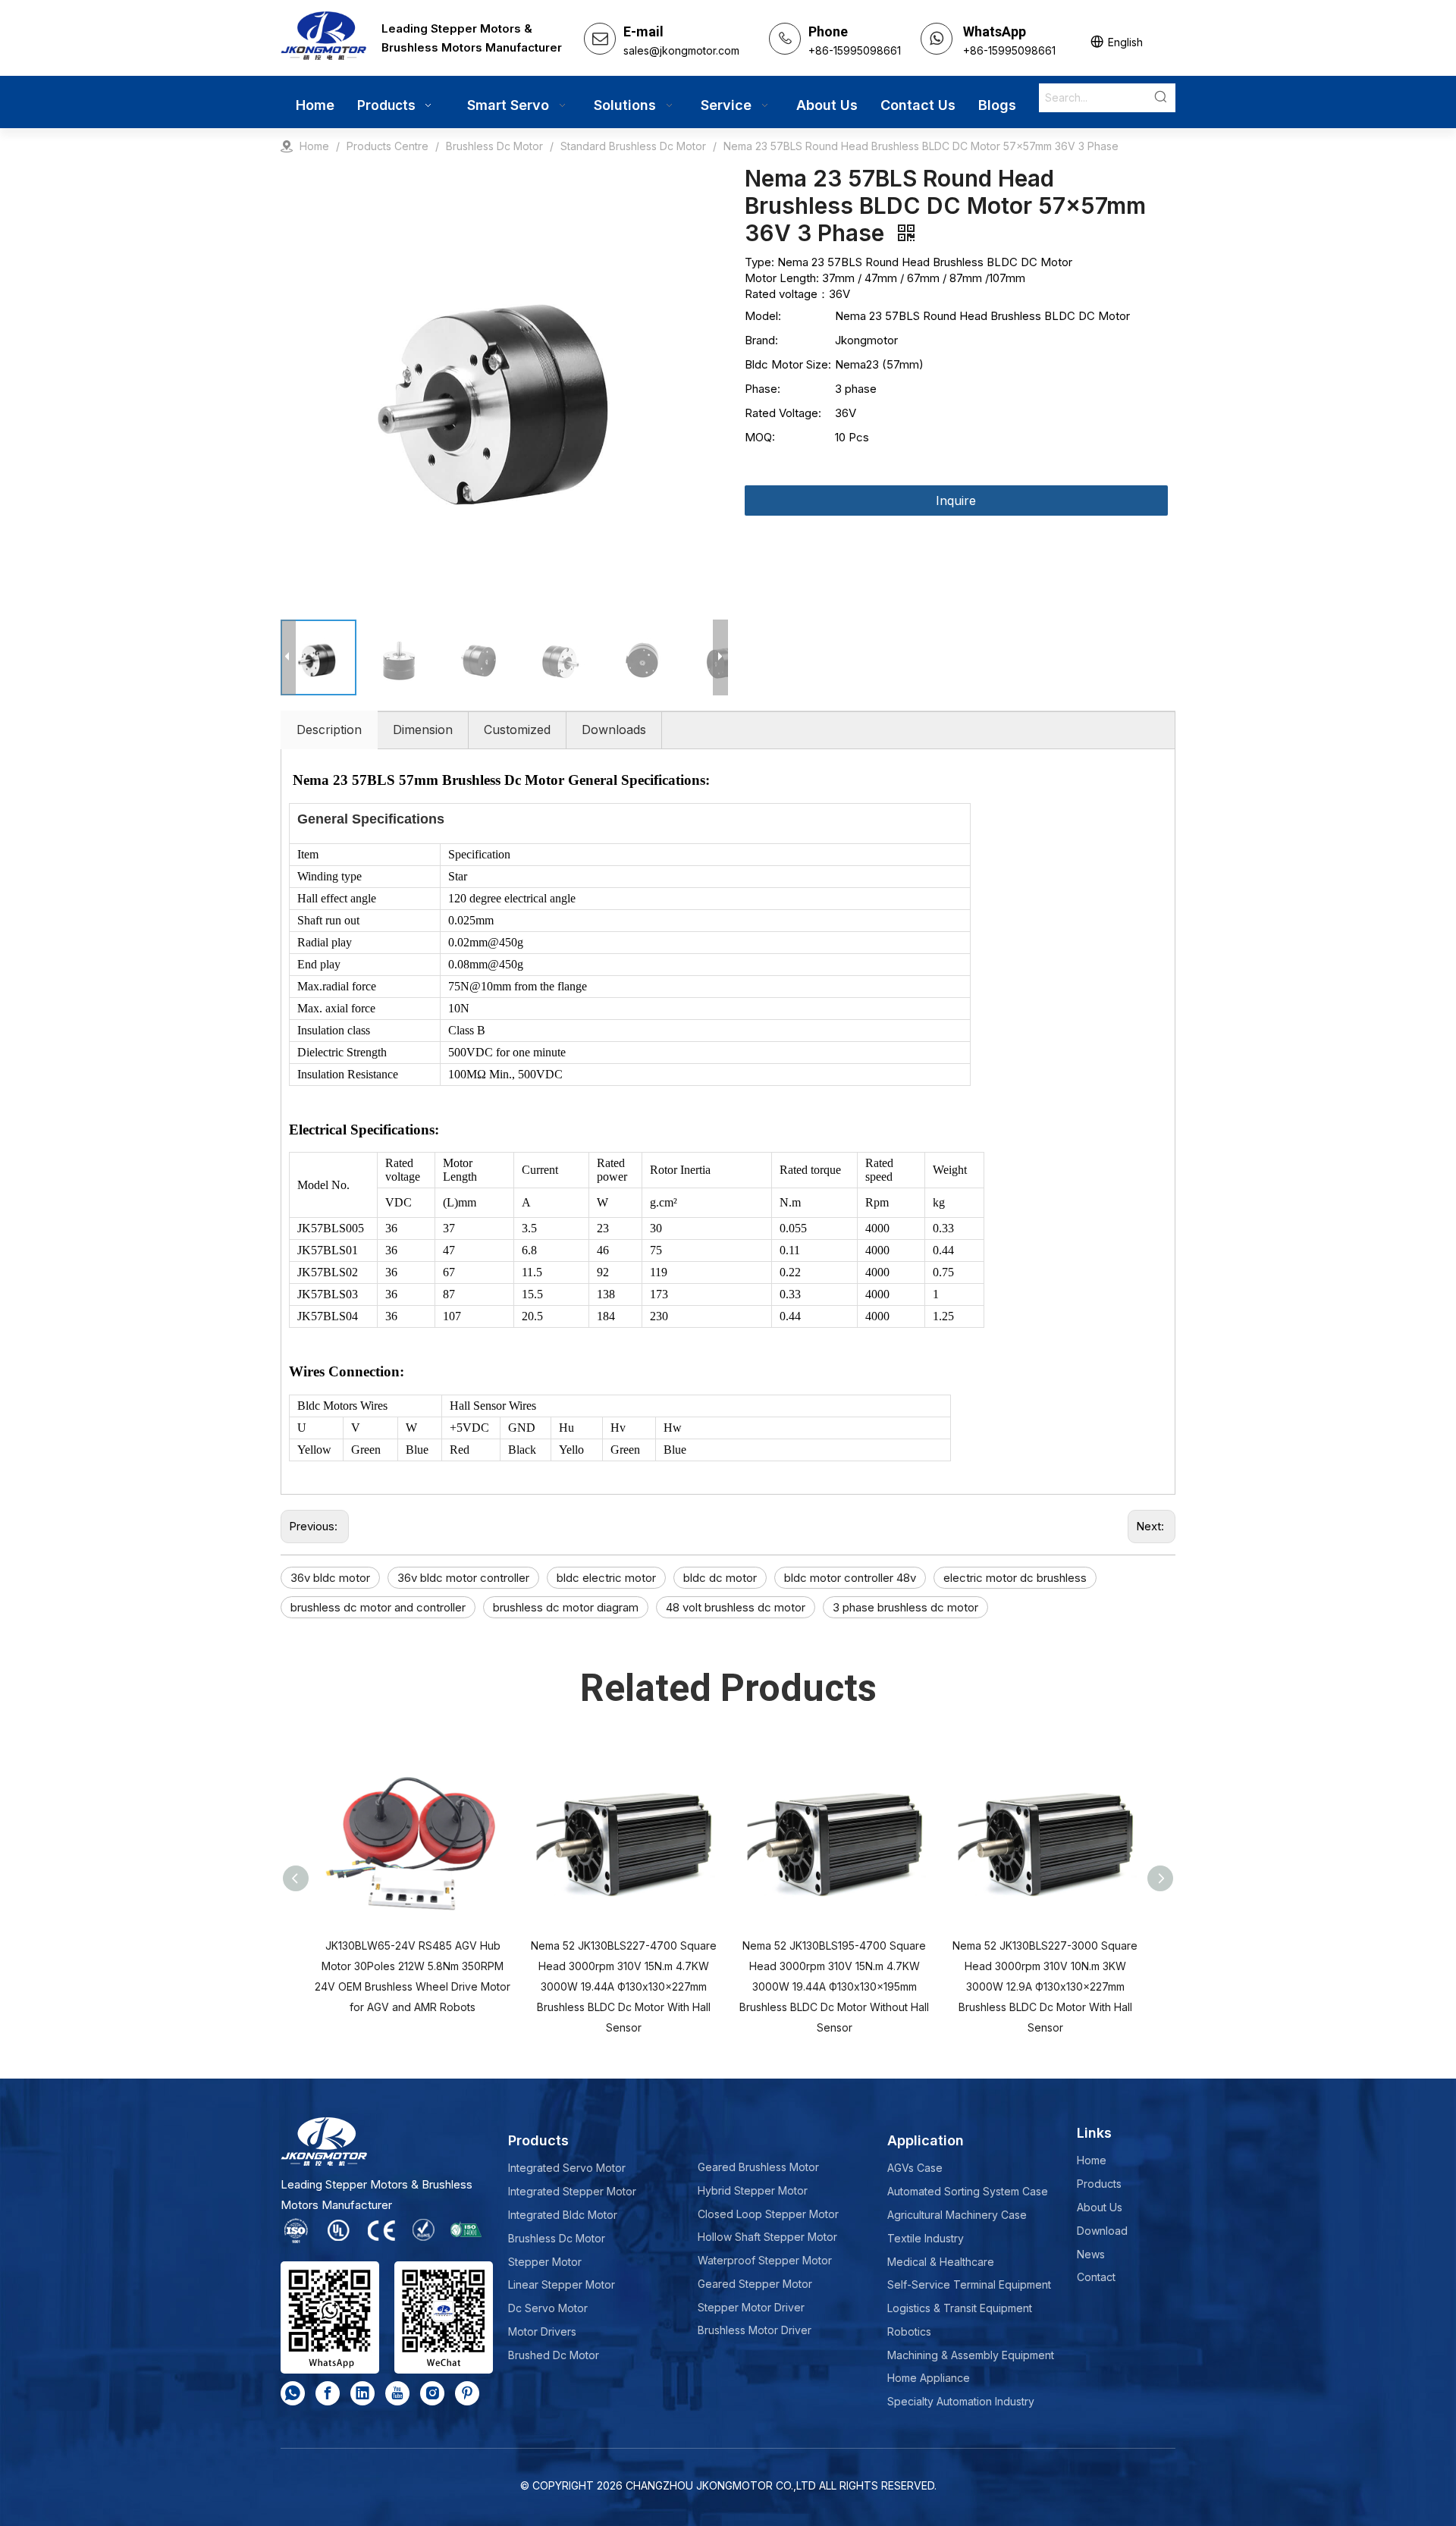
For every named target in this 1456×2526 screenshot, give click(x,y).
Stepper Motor (545, 2262)
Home (1092, 2160)
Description (329, 730)
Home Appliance (929, 2378)
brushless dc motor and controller (378, 1607)
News (1091, 2254)
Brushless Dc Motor (557, 2238)
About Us (1100, 2207)
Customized (517, 730)
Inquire (956, 500)
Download (1102, 2231)
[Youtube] (397, 2393)
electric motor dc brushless (1015, 1578)
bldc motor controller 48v (850, 1578)
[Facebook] (328, 2393)
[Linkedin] (362, 2393)
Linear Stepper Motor (562, 2284)
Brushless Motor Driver (755, 2330)
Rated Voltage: (783, 413)
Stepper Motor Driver (751, 2307)
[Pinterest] (467, 2393)
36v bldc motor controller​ (463, 1578)
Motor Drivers (542, 2331)
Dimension (423, 730)
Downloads (614, 730)
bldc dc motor (720, 1578)
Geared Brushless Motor (758, 2167)
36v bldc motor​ (330, 1578)
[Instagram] (432, 2393)
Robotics (909, 2331)
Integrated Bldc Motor (563, 2215)
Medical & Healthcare (941, 2262)
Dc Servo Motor (548, 2308)
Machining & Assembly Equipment (971, 2355)
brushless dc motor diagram (566, 1607)
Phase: (763, 389)
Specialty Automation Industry (961, 2401)
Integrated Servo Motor (567, 2168)
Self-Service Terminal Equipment (969, 2284)
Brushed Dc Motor (554, 2355)
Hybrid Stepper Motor (753, 2190)
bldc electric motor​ (606, 1578)
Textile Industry (926, 2238)
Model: (763, 316)
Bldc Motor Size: (788, 364)
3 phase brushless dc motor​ (905, 1607)
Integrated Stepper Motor (572, 2191)
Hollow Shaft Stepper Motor (767, 2237)
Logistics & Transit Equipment (960, 2308)
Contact (1096, 2277)
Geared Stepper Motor (755, 2284)
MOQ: (760, 437)
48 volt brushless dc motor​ (736, 1607)
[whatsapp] (293, 2393)
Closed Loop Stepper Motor (768, 2214)
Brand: (761, 340)
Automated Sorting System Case (968, 2191)
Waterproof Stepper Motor (765, 2260)
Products (1099, 2184)
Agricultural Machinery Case (957, 2215)
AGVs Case (915, 2168)
